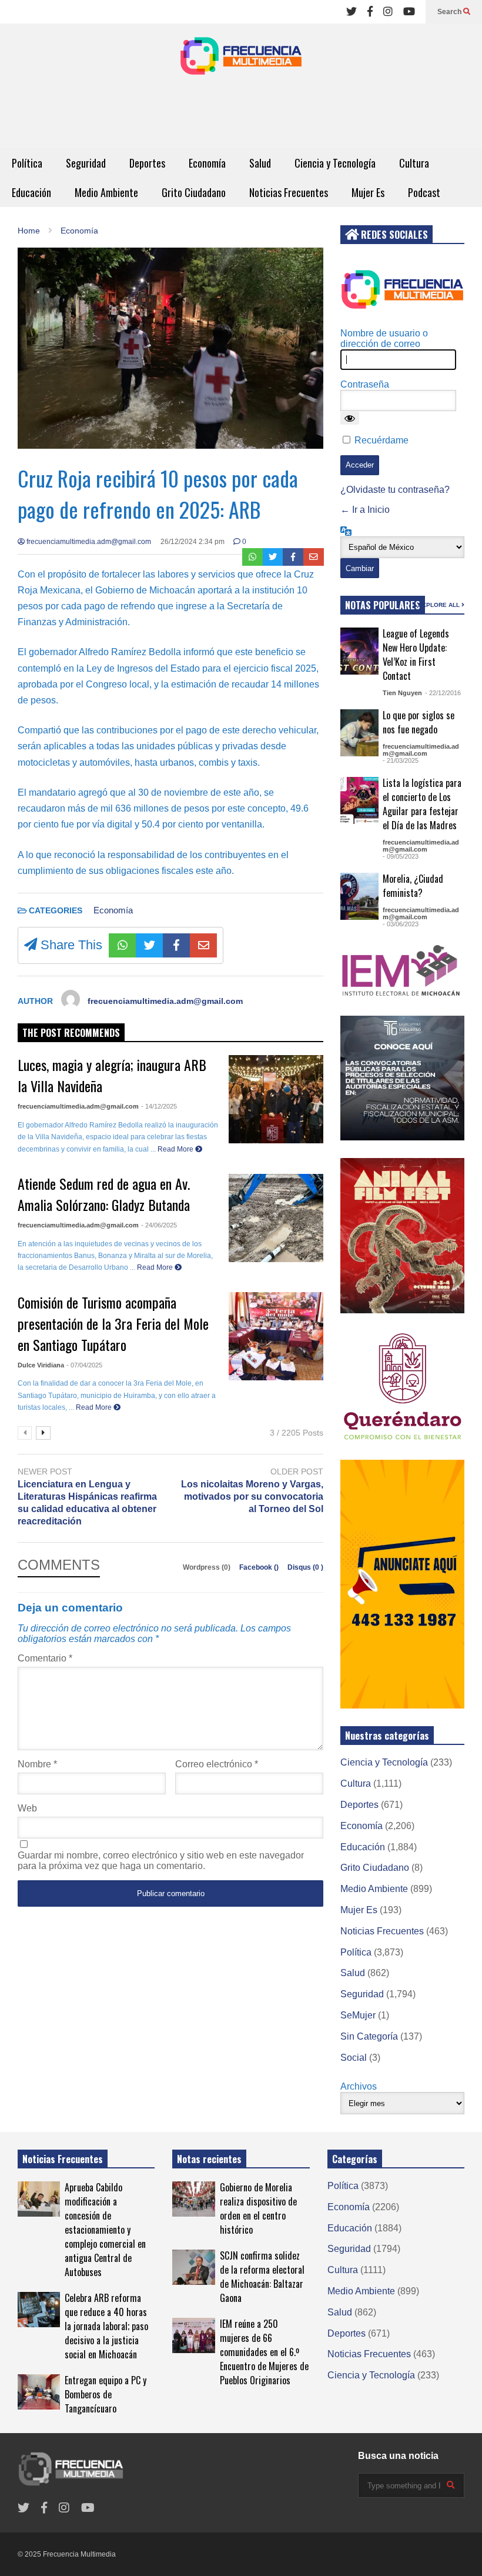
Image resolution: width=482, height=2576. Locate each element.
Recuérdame (381, 440)
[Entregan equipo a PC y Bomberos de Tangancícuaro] (39, 2392)
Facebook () (260, 1567)
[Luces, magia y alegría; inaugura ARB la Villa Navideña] (276, 1099)
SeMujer (358, 2015)
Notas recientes (209, 2159)
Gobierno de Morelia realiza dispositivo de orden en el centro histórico (258, 2208)
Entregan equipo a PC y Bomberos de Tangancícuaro (106, 2394)
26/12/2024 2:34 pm (193, 542)
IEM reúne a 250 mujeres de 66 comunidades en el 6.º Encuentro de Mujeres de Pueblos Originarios (264, 2352)
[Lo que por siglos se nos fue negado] (360, 733)
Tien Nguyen (402, 693)
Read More (176, 1149)
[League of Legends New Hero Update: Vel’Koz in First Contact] (360, 651)
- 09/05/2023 (401, 856)
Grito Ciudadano (194, 192)
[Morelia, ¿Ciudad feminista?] (360, 896)
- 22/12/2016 (443, 693)
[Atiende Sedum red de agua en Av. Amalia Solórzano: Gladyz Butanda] (276, 1218)
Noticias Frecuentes (289, 192)
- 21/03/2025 (401, 760)
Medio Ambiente (106, 192)
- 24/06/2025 (159, 1225)
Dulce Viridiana (41, 1365)
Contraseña (365, 384)
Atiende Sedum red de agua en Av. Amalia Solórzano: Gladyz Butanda (104, 1194)
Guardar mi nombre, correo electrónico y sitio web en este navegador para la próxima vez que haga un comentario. (161, 1861)
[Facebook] (370, 12)
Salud (260, 163)
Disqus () (305, 1567)
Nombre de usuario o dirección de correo (384, 338)
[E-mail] (314, 557)
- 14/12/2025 (159, 1106)
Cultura (414, 163)
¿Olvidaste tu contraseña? (395, 490)
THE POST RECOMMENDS (71, 1033)
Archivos (359, 2086)
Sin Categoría (369, 2036)
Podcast (424, 192)
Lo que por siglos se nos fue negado (419, 722)
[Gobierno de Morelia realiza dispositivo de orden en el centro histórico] (193, 2199)
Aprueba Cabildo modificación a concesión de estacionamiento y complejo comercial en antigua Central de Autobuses (105, 2230)
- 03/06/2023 (401, 924)
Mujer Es (368, 192)
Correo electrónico (217, 1764)
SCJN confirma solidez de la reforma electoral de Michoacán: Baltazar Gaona (262, 2277)
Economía (207, 163)
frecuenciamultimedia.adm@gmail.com (88, 542)
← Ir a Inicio (365, 510)
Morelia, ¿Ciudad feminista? (413, 886)
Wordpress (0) (207, 1567)
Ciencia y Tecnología (335, 163)
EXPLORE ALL (440, 605)
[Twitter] (352, 12)
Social (354, 2058)
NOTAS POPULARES (383, 605)
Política (27, 163)
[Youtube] (409, 12)
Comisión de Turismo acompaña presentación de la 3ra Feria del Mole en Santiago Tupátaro (113, 1323)
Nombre (37, 1764)
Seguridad (86, 163)
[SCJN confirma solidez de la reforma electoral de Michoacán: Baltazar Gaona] (193, 2267)
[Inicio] (241, 59)
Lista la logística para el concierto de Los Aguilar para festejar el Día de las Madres (422, 804)
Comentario (45, 1658)
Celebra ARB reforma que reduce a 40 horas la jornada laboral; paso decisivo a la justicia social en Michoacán (106, 2326)
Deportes (147, 163)
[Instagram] (388, 12)
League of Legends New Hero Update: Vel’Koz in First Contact (416, 655)
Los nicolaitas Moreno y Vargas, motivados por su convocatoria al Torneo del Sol (252, 1496)
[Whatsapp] (252, 557)
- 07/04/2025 (84, 1365)
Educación (31, 192)
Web (27, 1808)
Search (450, 12)
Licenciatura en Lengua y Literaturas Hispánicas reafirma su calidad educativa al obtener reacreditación (87, 1502)
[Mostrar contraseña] (350, 418)
